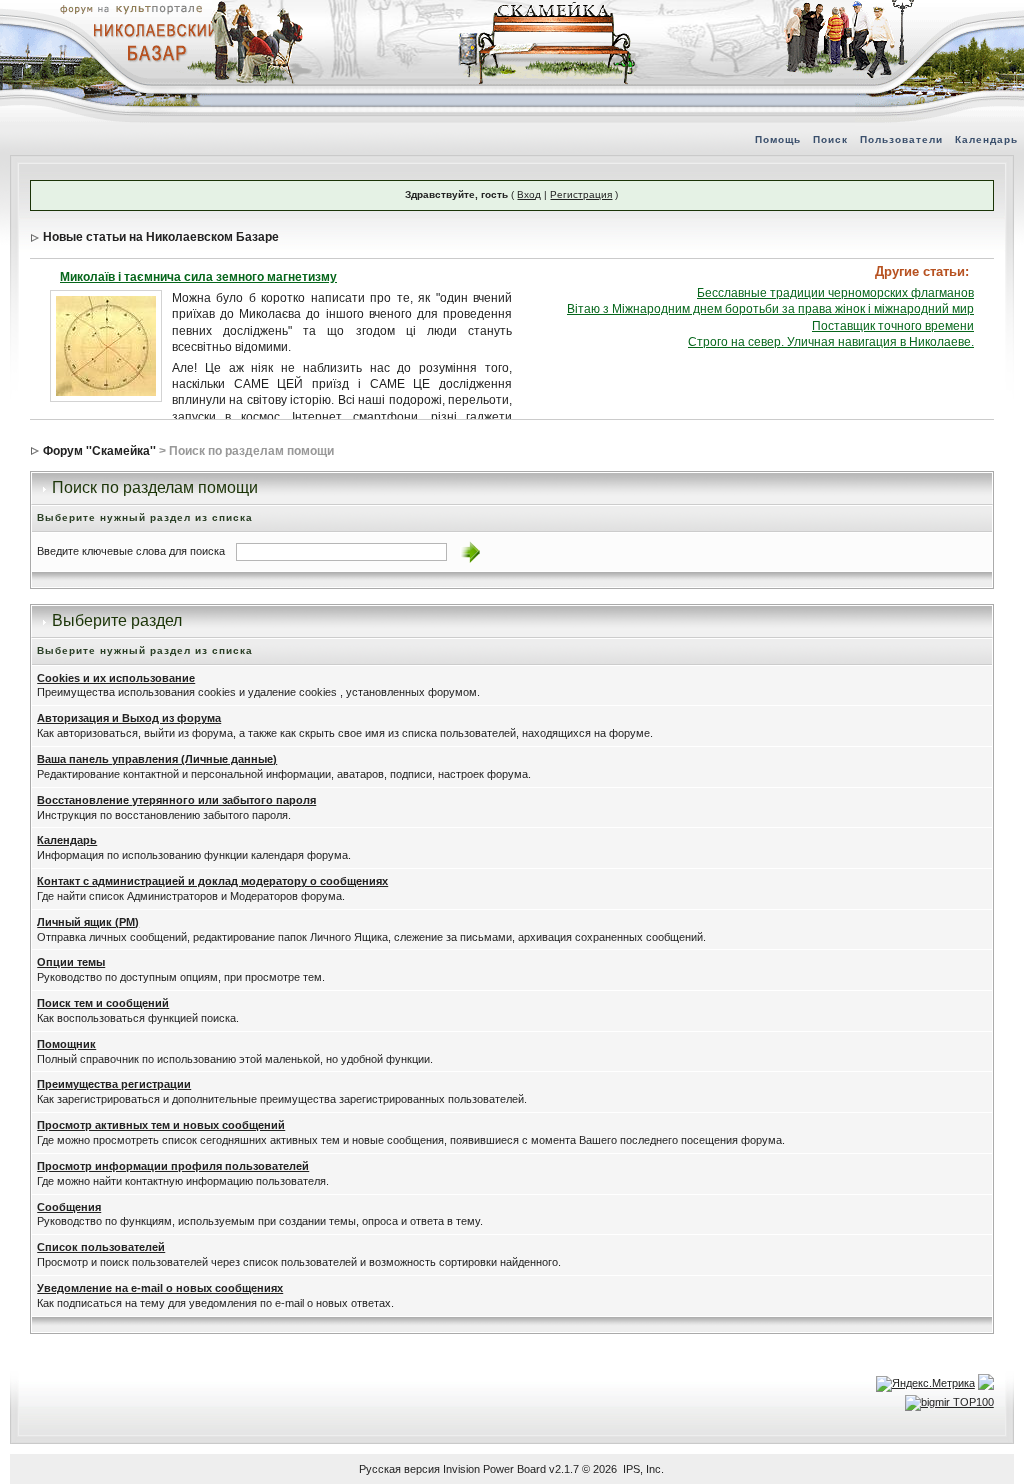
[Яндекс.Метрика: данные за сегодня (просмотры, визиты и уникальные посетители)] (925, 1384)
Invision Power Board (494, 1469)
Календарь (986, 139)
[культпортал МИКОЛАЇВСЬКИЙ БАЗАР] (150, 41)
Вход (529, 194)
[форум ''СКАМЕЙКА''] (548, 10)
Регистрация (581, 194)
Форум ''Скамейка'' (99, 451)
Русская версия (399, 1469)
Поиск (830, 139)
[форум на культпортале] (130, 8)
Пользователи (901, 139)
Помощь (778, 139)
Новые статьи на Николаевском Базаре (161, 237)
